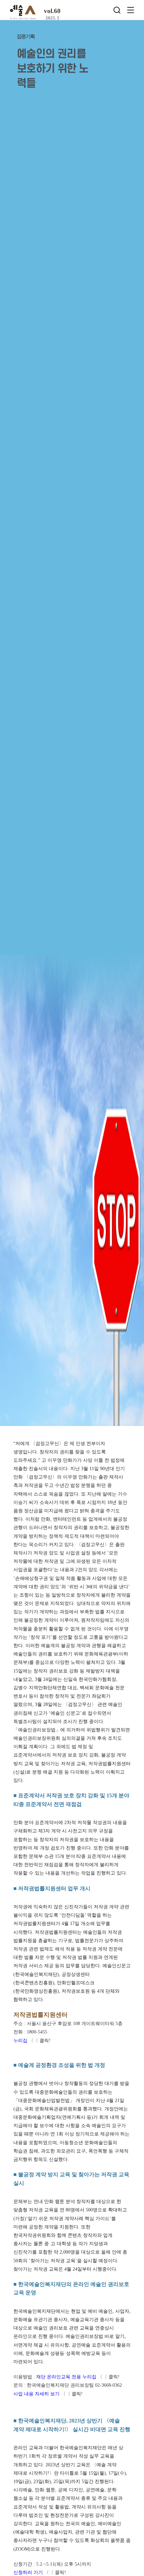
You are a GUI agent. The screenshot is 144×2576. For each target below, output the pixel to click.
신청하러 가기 (28, 2572)
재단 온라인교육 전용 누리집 (67, 2377)
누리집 (20, 2041)
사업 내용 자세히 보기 (37, 2394)
